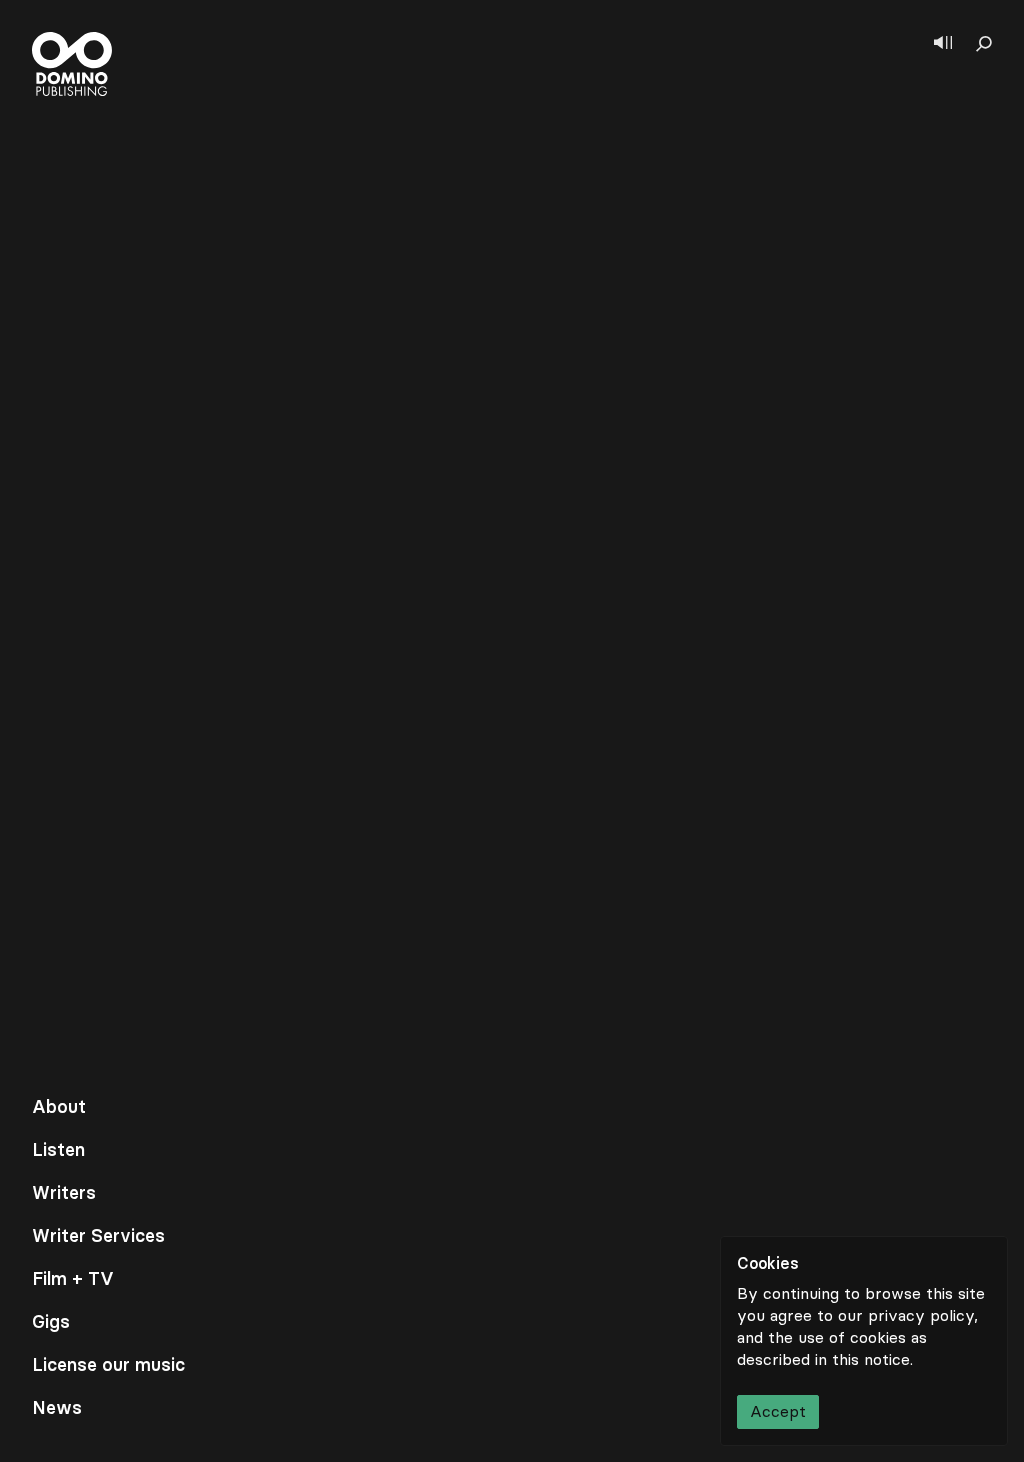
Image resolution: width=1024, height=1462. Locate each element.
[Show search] (984, 44)
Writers (64, 1193)
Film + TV (73, 1279)
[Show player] (943, 44)
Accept (778, 1411)
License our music (108, 1365)
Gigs (51, 1322)
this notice (871, 1359)
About (59, 1107)
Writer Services (98, 1236)
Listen (58, 1150)
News (57, 1408)
